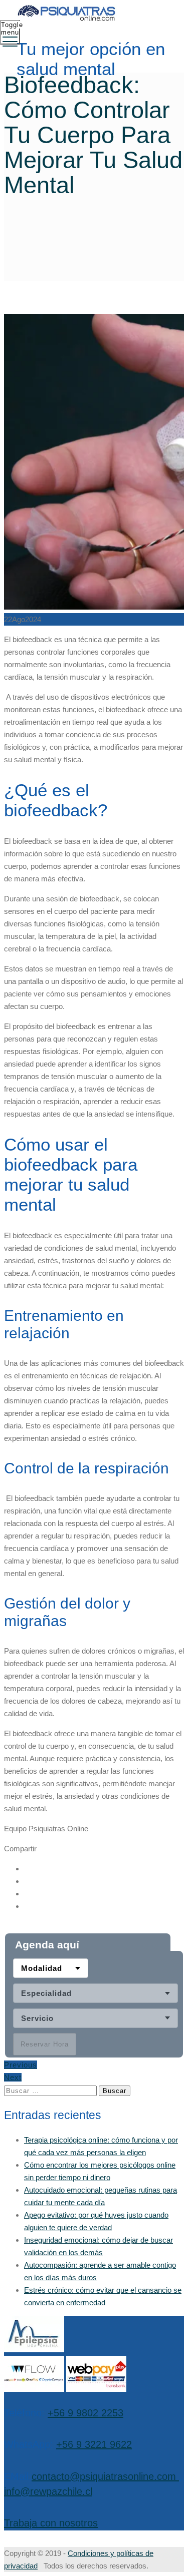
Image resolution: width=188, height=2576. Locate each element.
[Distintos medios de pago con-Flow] (34, 2389)
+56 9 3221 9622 (94, 2444)
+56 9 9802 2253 (85, 2413)
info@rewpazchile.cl (48, 2491)
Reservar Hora (45, 2045)
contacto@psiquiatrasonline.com (104, 2476)
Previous (21, 2065)
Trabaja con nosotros (51, 2523)
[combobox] (51, 1969)
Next (13, 2078)
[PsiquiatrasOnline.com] (93, 14)
